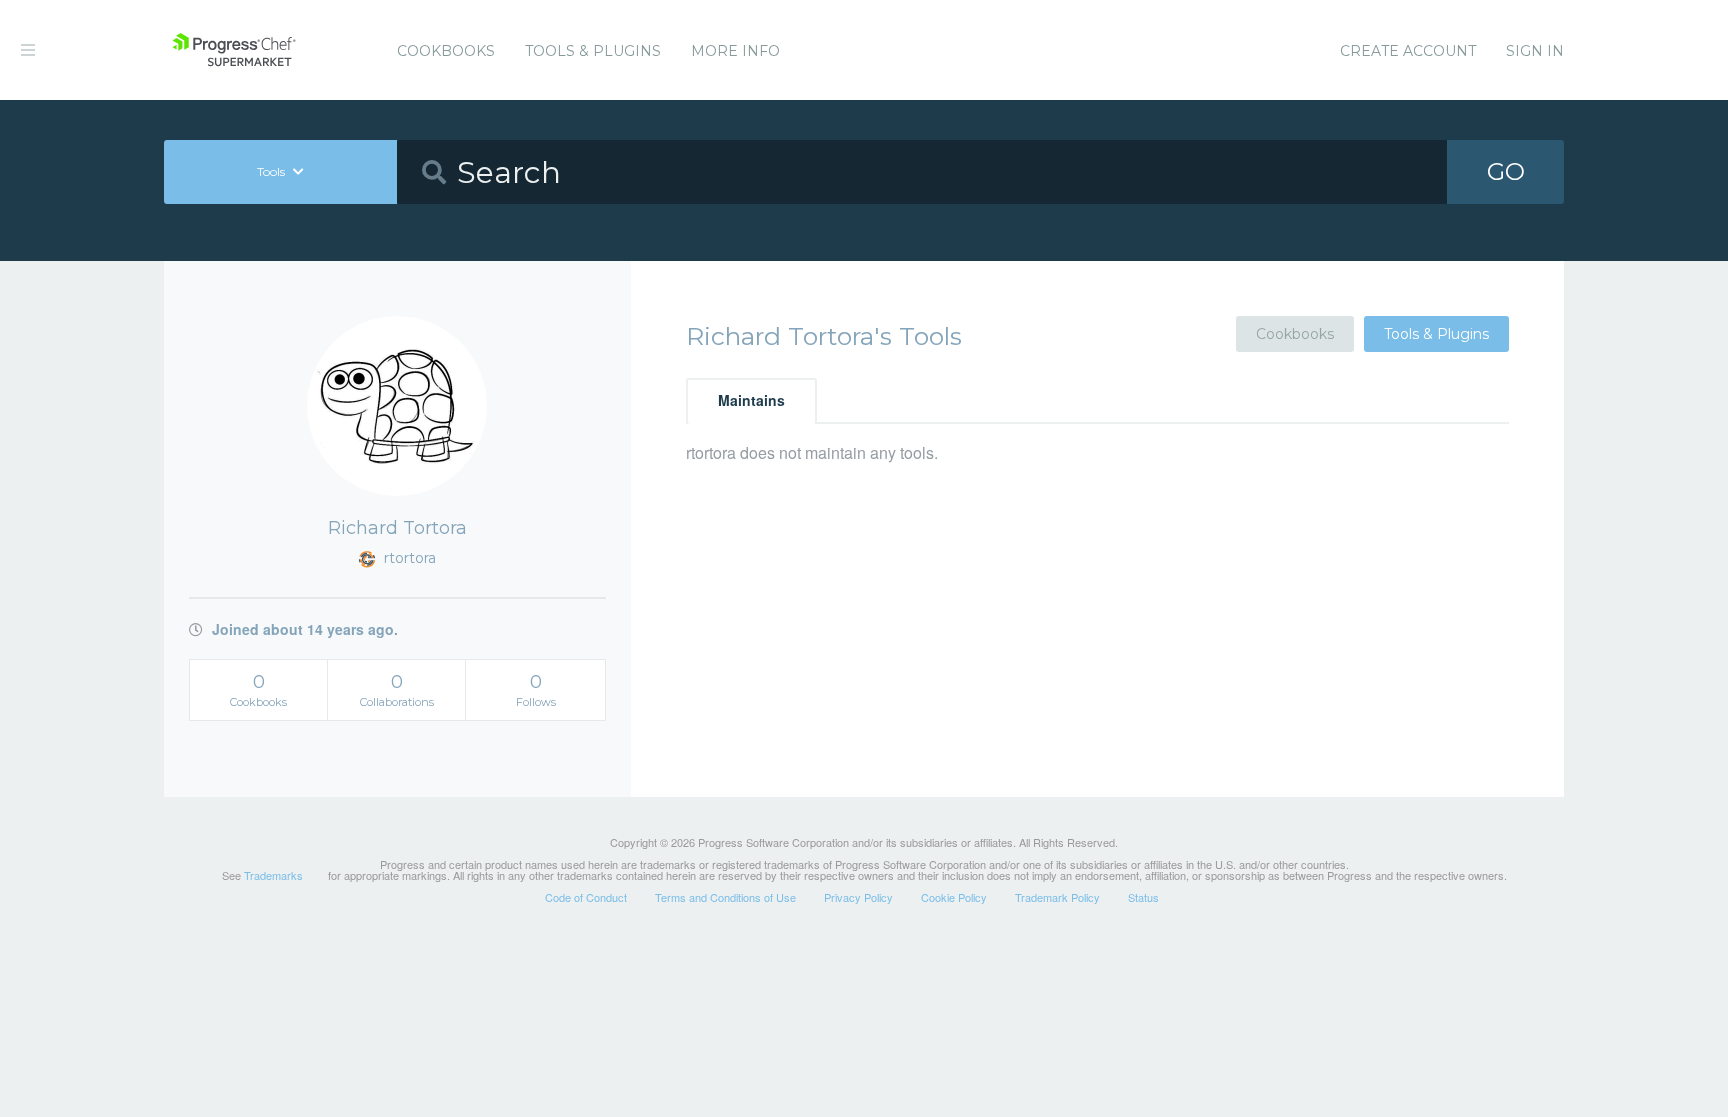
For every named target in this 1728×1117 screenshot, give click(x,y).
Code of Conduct (586, 897)
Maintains (751, 400)
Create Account (1408, 51)
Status (1143, 897)
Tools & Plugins (593, 51)
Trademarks (273, 875)
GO (1506, 171)
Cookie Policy (954, 897)
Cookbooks (446, 51)
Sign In (1535, 51)
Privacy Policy (858, 897)
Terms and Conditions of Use (725, 897)
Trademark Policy (1057, 897)
